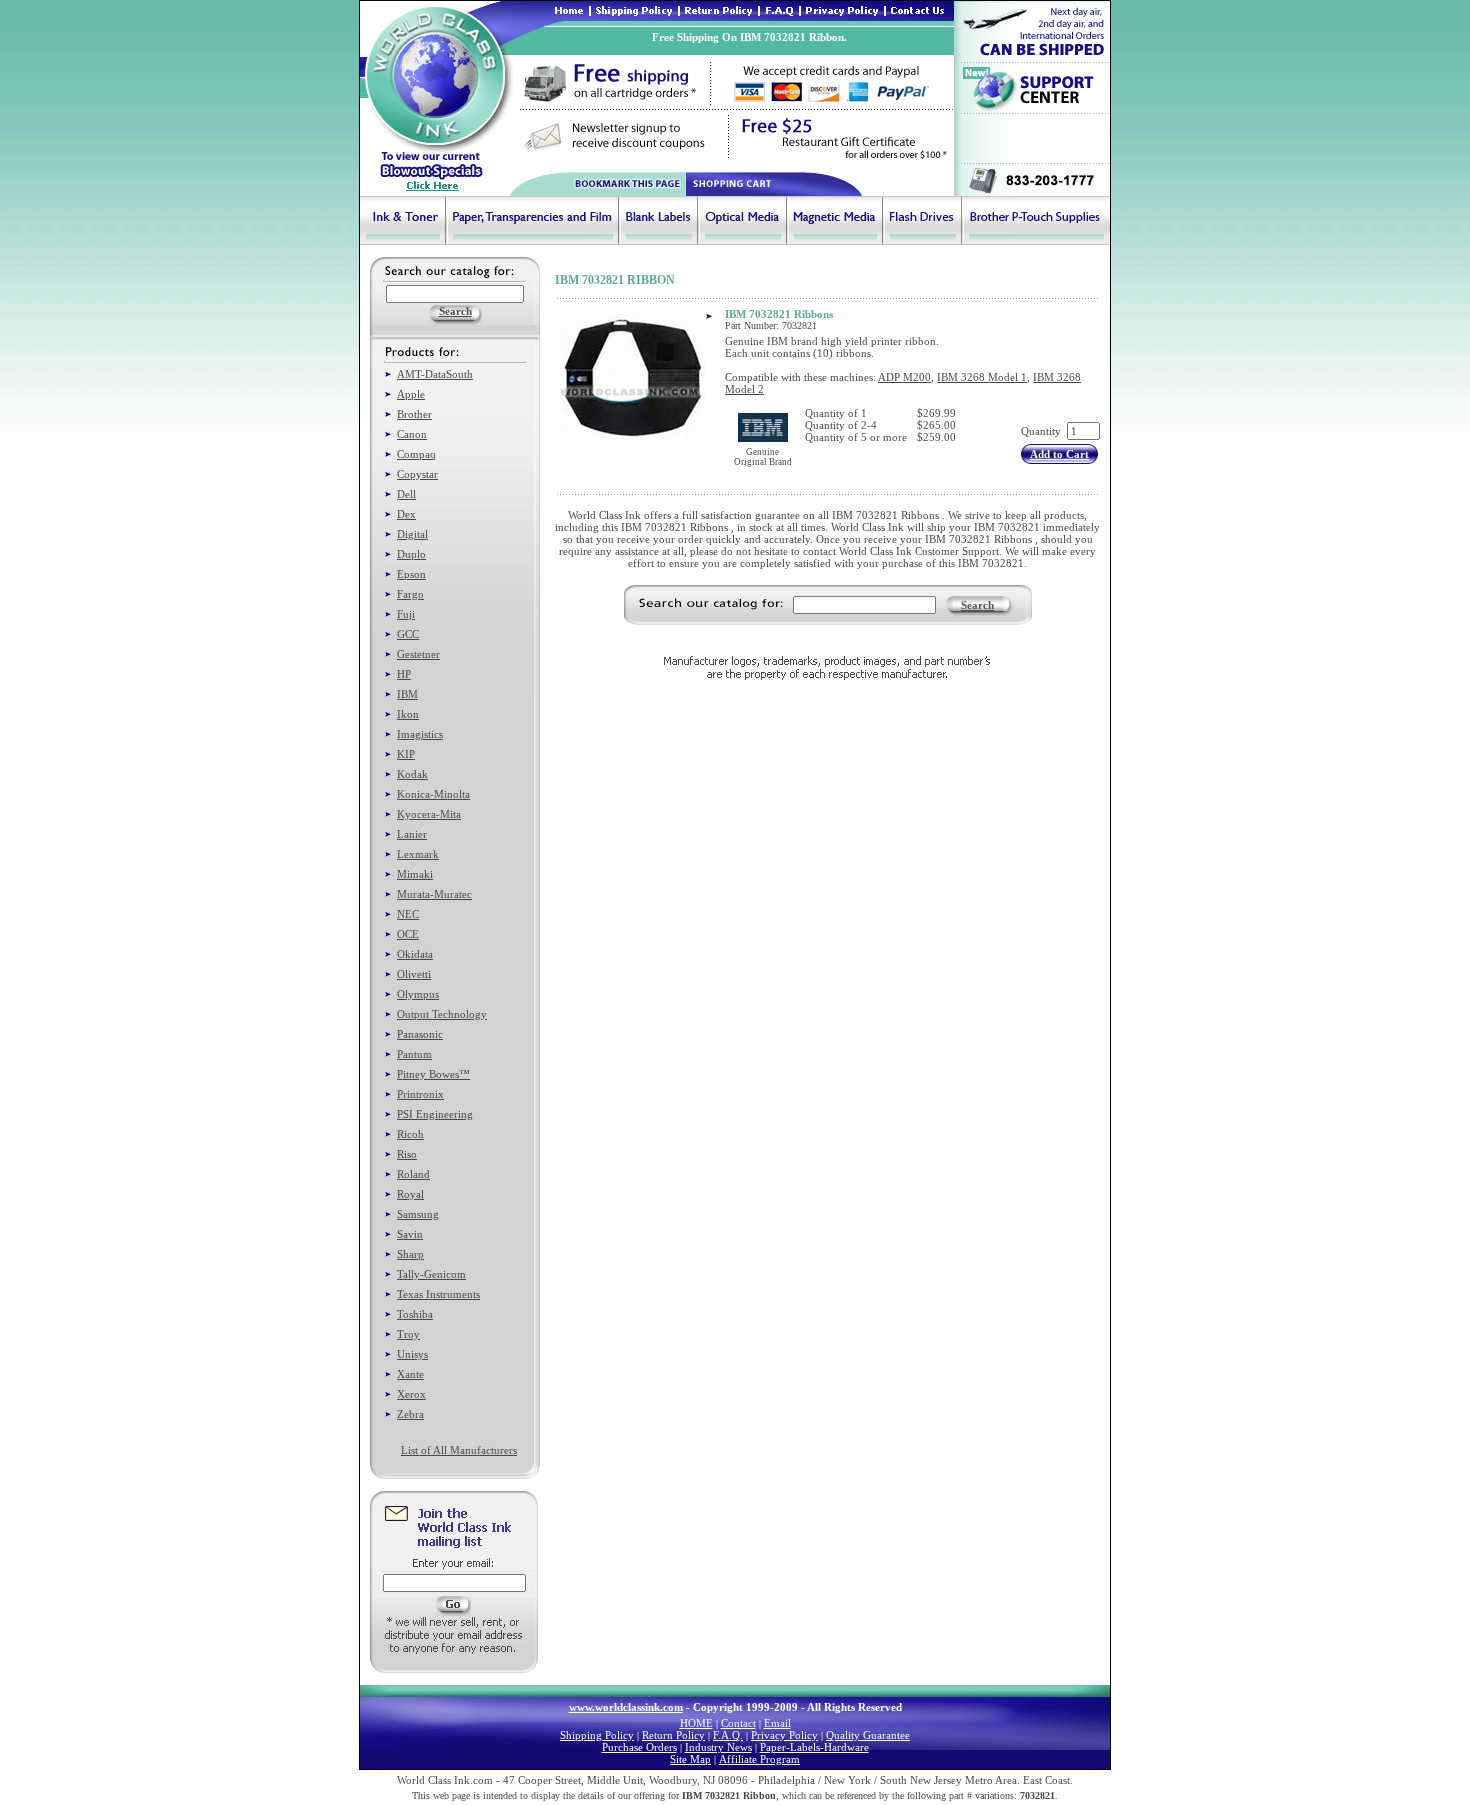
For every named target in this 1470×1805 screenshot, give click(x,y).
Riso (407, 1154)
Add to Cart (1059, 454)
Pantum (414, 1054)
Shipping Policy (597, 1735)
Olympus (418, 994)
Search (977, 605)
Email (777, 1723)
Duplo (411, 554)
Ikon (408, 714)
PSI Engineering (435, 1114)
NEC (408, 914)
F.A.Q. (728, 1735)
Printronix (420, 1094)
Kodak (412, 774)
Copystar (417, 474)
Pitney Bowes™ (433, 1074)
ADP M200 (904, 377)
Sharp (410, 1254)
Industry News (718, 1747)
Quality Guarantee (868, 1735)
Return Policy (673, 1735)
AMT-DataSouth (435, 374)
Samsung (418, 1214)
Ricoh (410, 1134)
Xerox (411, 1394)
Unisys (412, 1354)
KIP (406, 754)
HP (404, 674)
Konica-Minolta (433, 794)
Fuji (406, 614)
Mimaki (415, 874)
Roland (413, 1174)
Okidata (415, 954)
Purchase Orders (639, 1747)
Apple (411, 394)
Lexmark (418, 854)
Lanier (412, 834)
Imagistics (420, 734)
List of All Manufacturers (459, 1450)
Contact (738, 1723)
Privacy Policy (784, 1735)
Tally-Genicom (431, 1274)
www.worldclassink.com (626, 1707)
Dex (406, 514)
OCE (408, 934)
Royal (410, 1194)
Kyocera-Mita (429, 814)
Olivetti (414, 974)
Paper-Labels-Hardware (814, 1747)
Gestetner (418, 654)
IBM (407, 694)
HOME (696, 1723)
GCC (408, 634)
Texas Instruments (438, 1294)
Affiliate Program (759, 1759)
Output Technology (442, 1014)
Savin (410, 1234)
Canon (412, 434)
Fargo (410, 594)
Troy (408, 1334)
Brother (414, 414)
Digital (412, 534)
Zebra (410, 1414)
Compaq (416, 454)
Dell (406, 494)
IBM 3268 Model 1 (982, 377)
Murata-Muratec (434, 894)
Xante (410, 1374)
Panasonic (420, 1034)
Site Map (690, 1759)
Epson (411, 574)
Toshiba (415, 1314)
